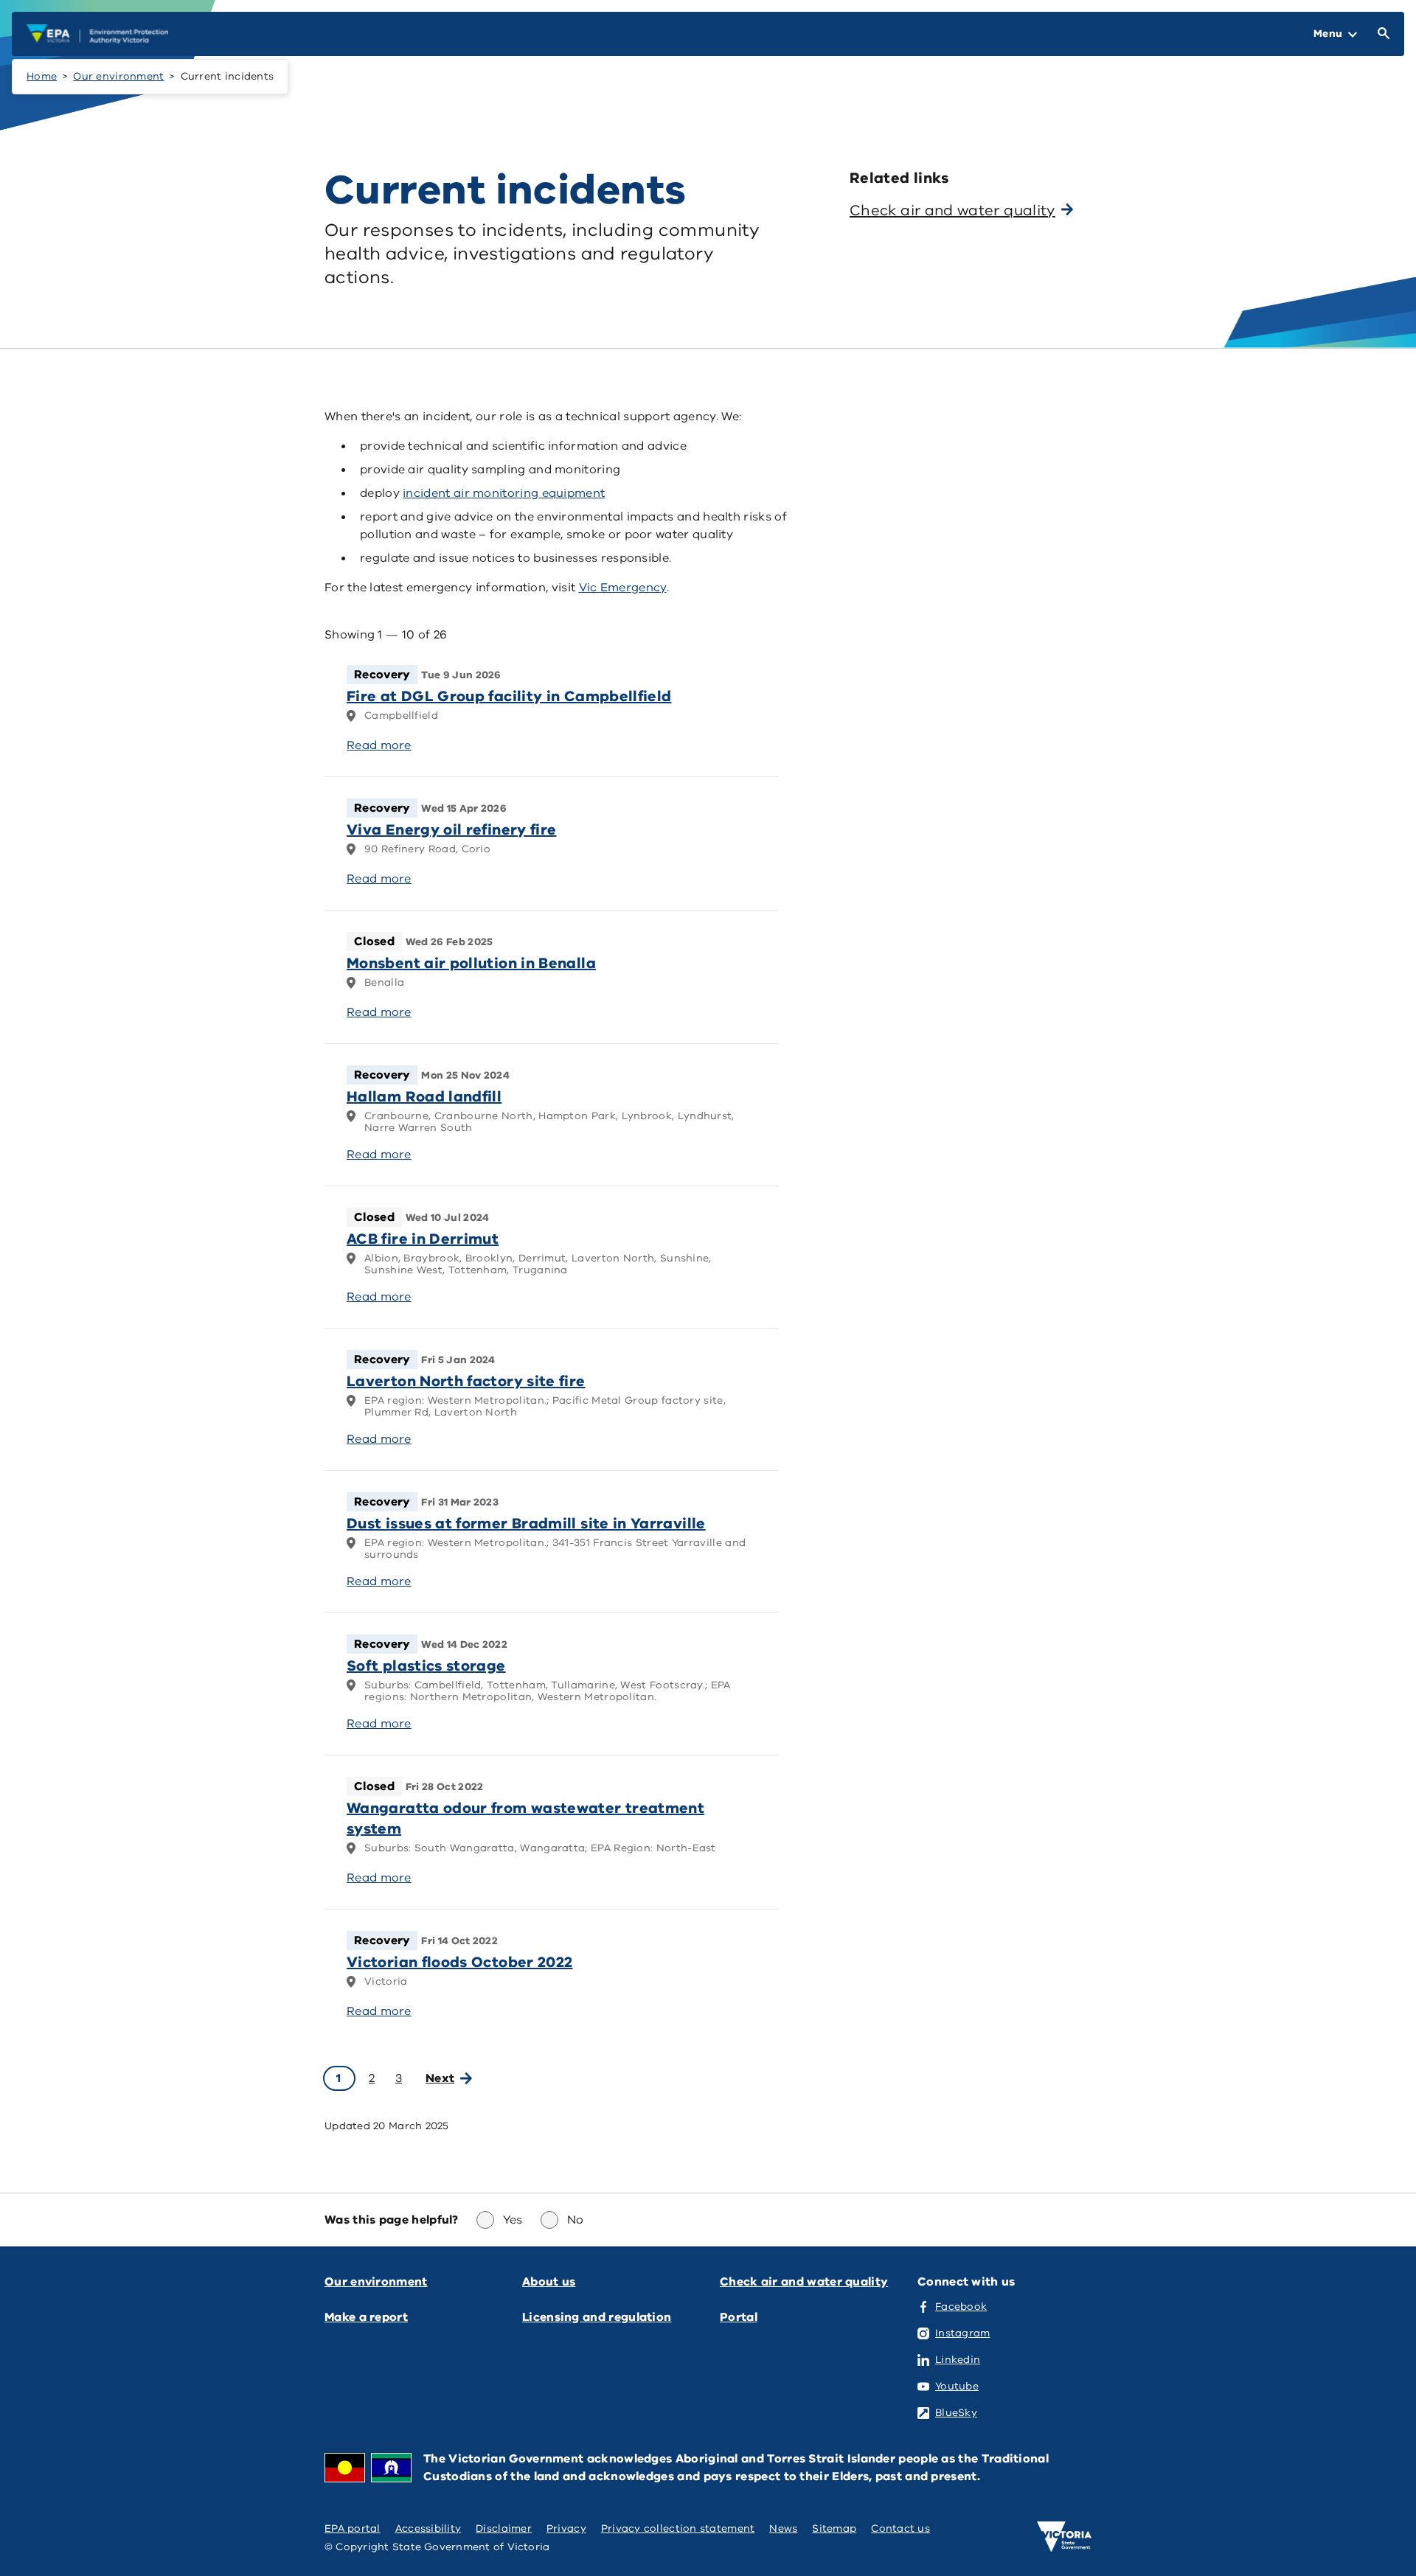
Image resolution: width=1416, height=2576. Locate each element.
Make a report (366, 2317)
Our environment (118, 76)
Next (440, 2078)
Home (42, 76)
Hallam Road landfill (424, 1097)
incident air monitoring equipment (504, 493)
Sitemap (834, 2528)
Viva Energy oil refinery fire (451, 830)
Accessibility (428, 2528)
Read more (379, 745)
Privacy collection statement (678, 2528)
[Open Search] (1381, 34)
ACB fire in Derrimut (423, 1239)
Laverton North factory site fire (466, 1381)
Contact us (900, 2528)
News (783, 2528)
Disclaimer (504, 2528)
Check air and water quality (804, 2282)
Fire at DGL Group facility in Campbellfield (509, 696)
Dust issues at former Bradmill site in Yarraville (526, 1524)
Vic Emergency (623, 588)
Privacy (566, 2528)
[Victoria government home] (1064, 2537)
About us (549, 2282)
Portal (739, 2317)
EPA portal (353, 2528)
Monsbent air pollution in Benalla (471, 963)
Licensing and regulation (597, 2317)
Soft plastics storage (426, 1666)
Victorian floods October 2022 (459, 1962)
